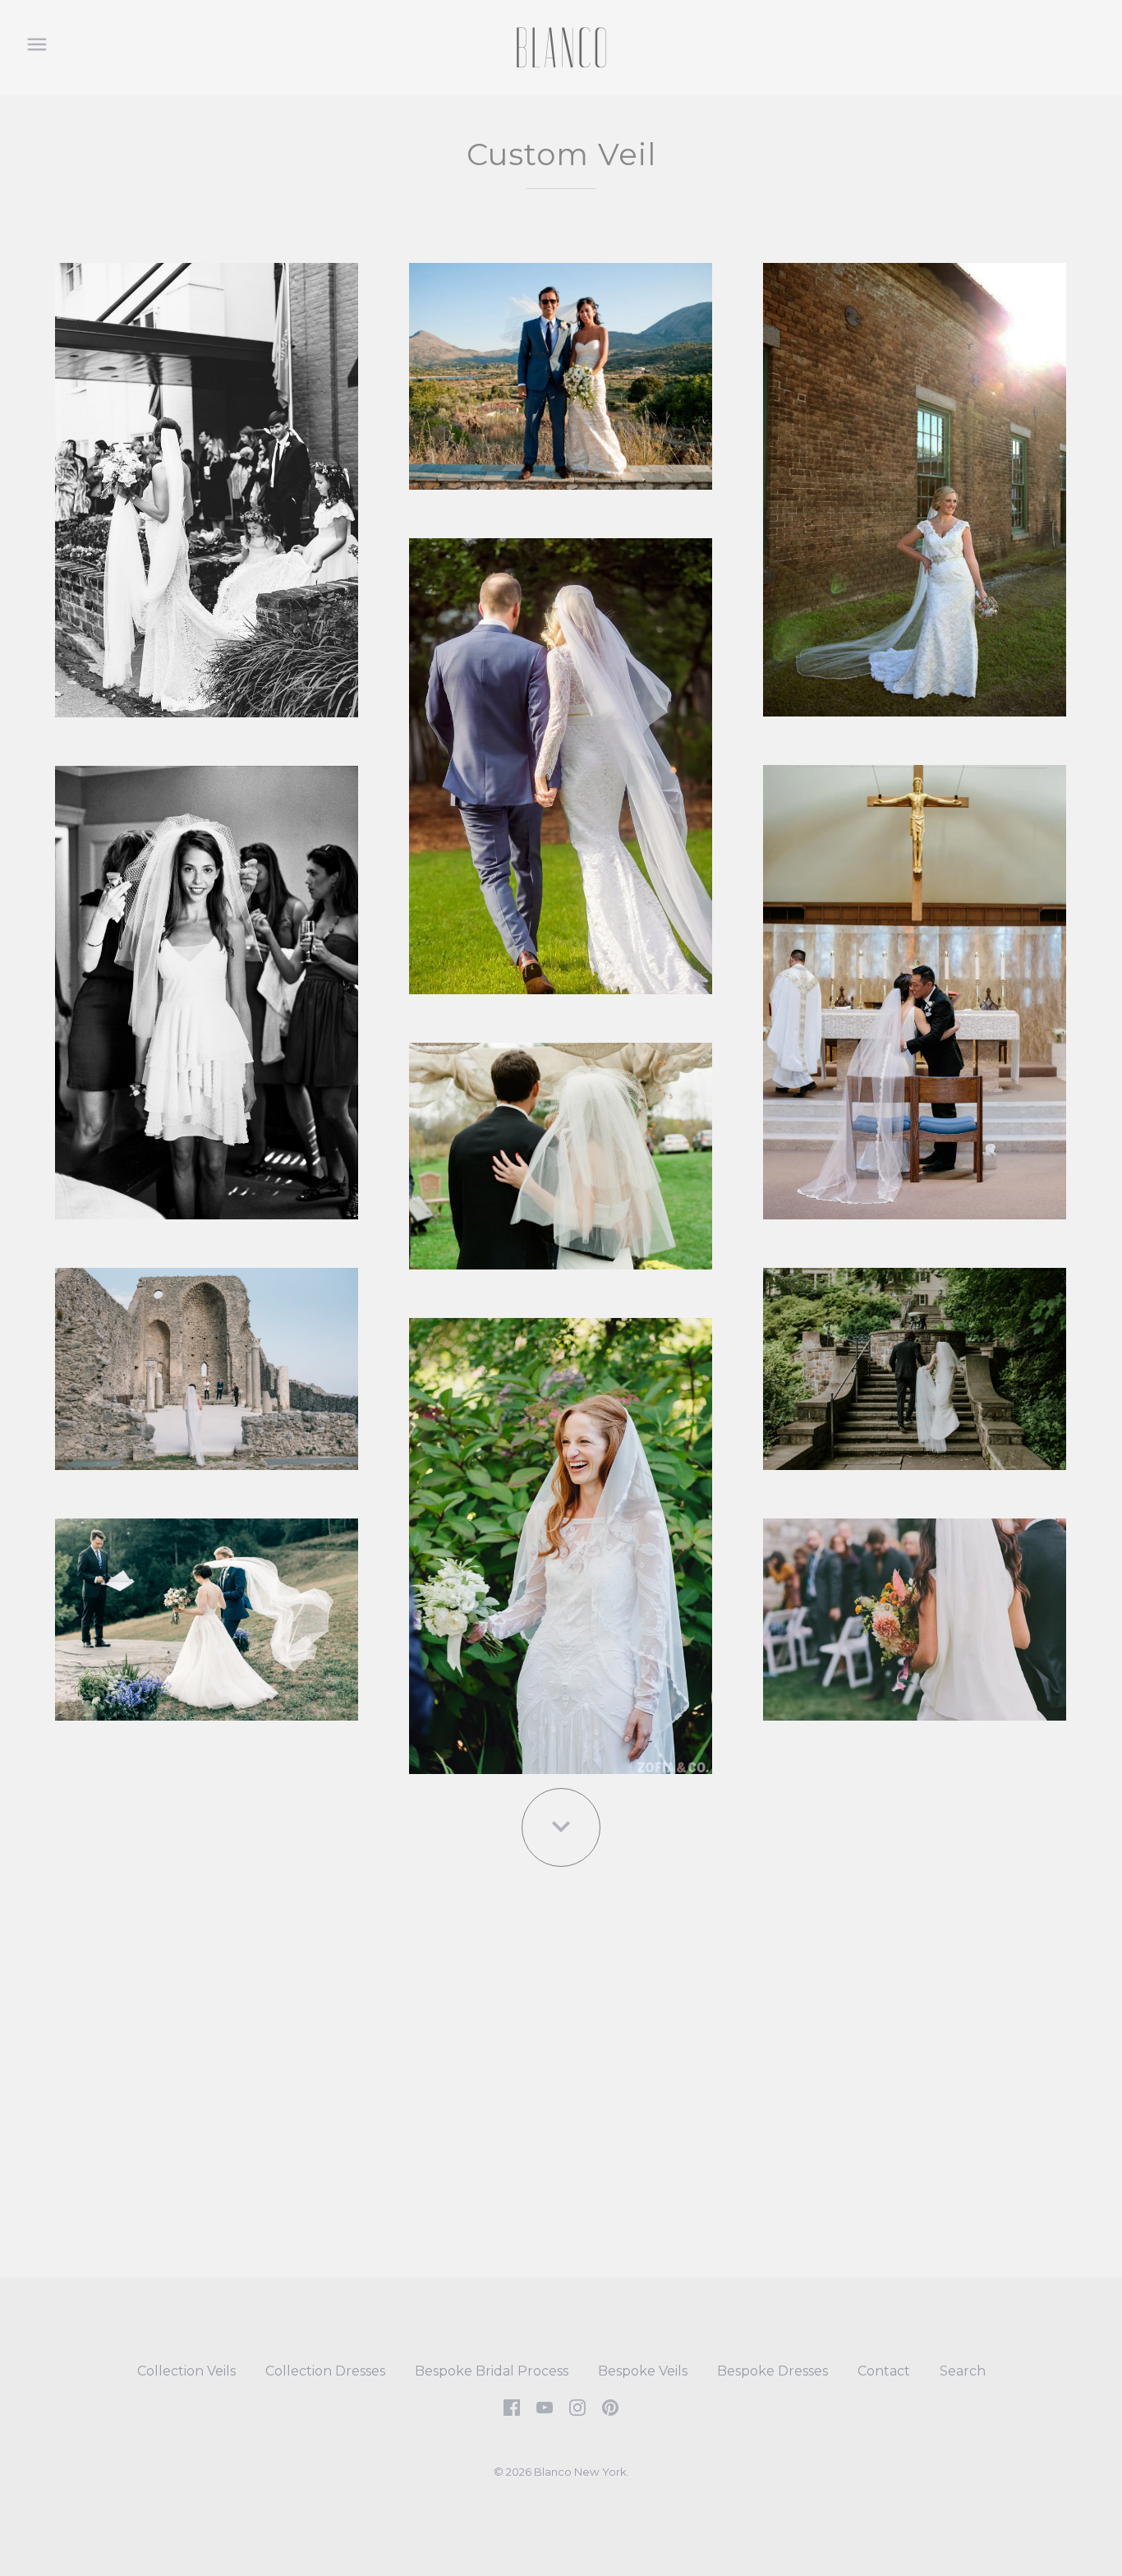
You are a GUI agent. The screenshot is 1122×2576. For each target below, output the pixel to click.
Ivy (207, 1362)
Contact (884, 2371)
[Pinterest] (610, 2407)
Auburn (914, 483)
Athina (560, 369)
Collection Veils (186, 2371)
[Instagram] (577, 2407)
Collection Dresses (325, 2371)
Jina (915, 1363)
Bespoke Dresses (773, 2371)
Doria (207, 986)
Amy (206, 484)
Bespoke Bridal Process (492, 2371)
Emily (561, 1150)
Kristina (915, 1613)
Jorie (561, 1539)
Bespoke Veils (643, 2371)
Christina (915, 986)
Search (963, 2371)
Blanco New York (580, 2472)
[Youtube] (545, 2407)
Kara (207, 1613)
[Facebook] (512, 2407)
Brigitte (561, 760)
